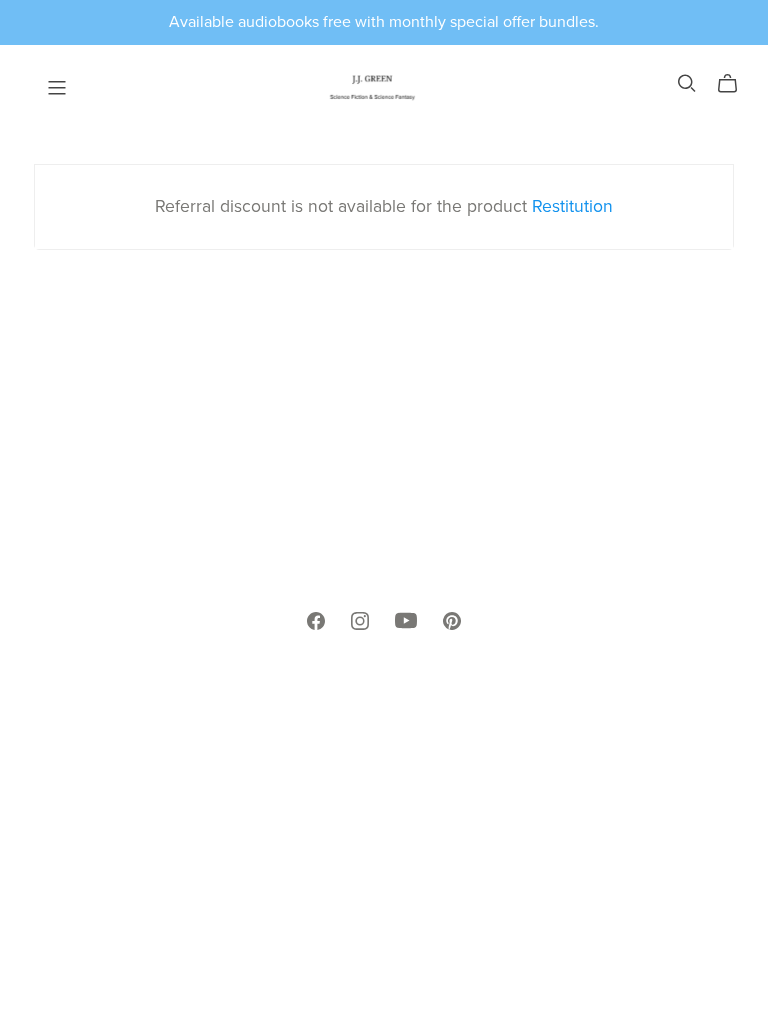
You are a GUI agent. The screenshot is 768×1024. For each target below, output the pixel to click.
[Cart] (735, 84)
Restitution (572, 206)
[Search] (687, 83)
